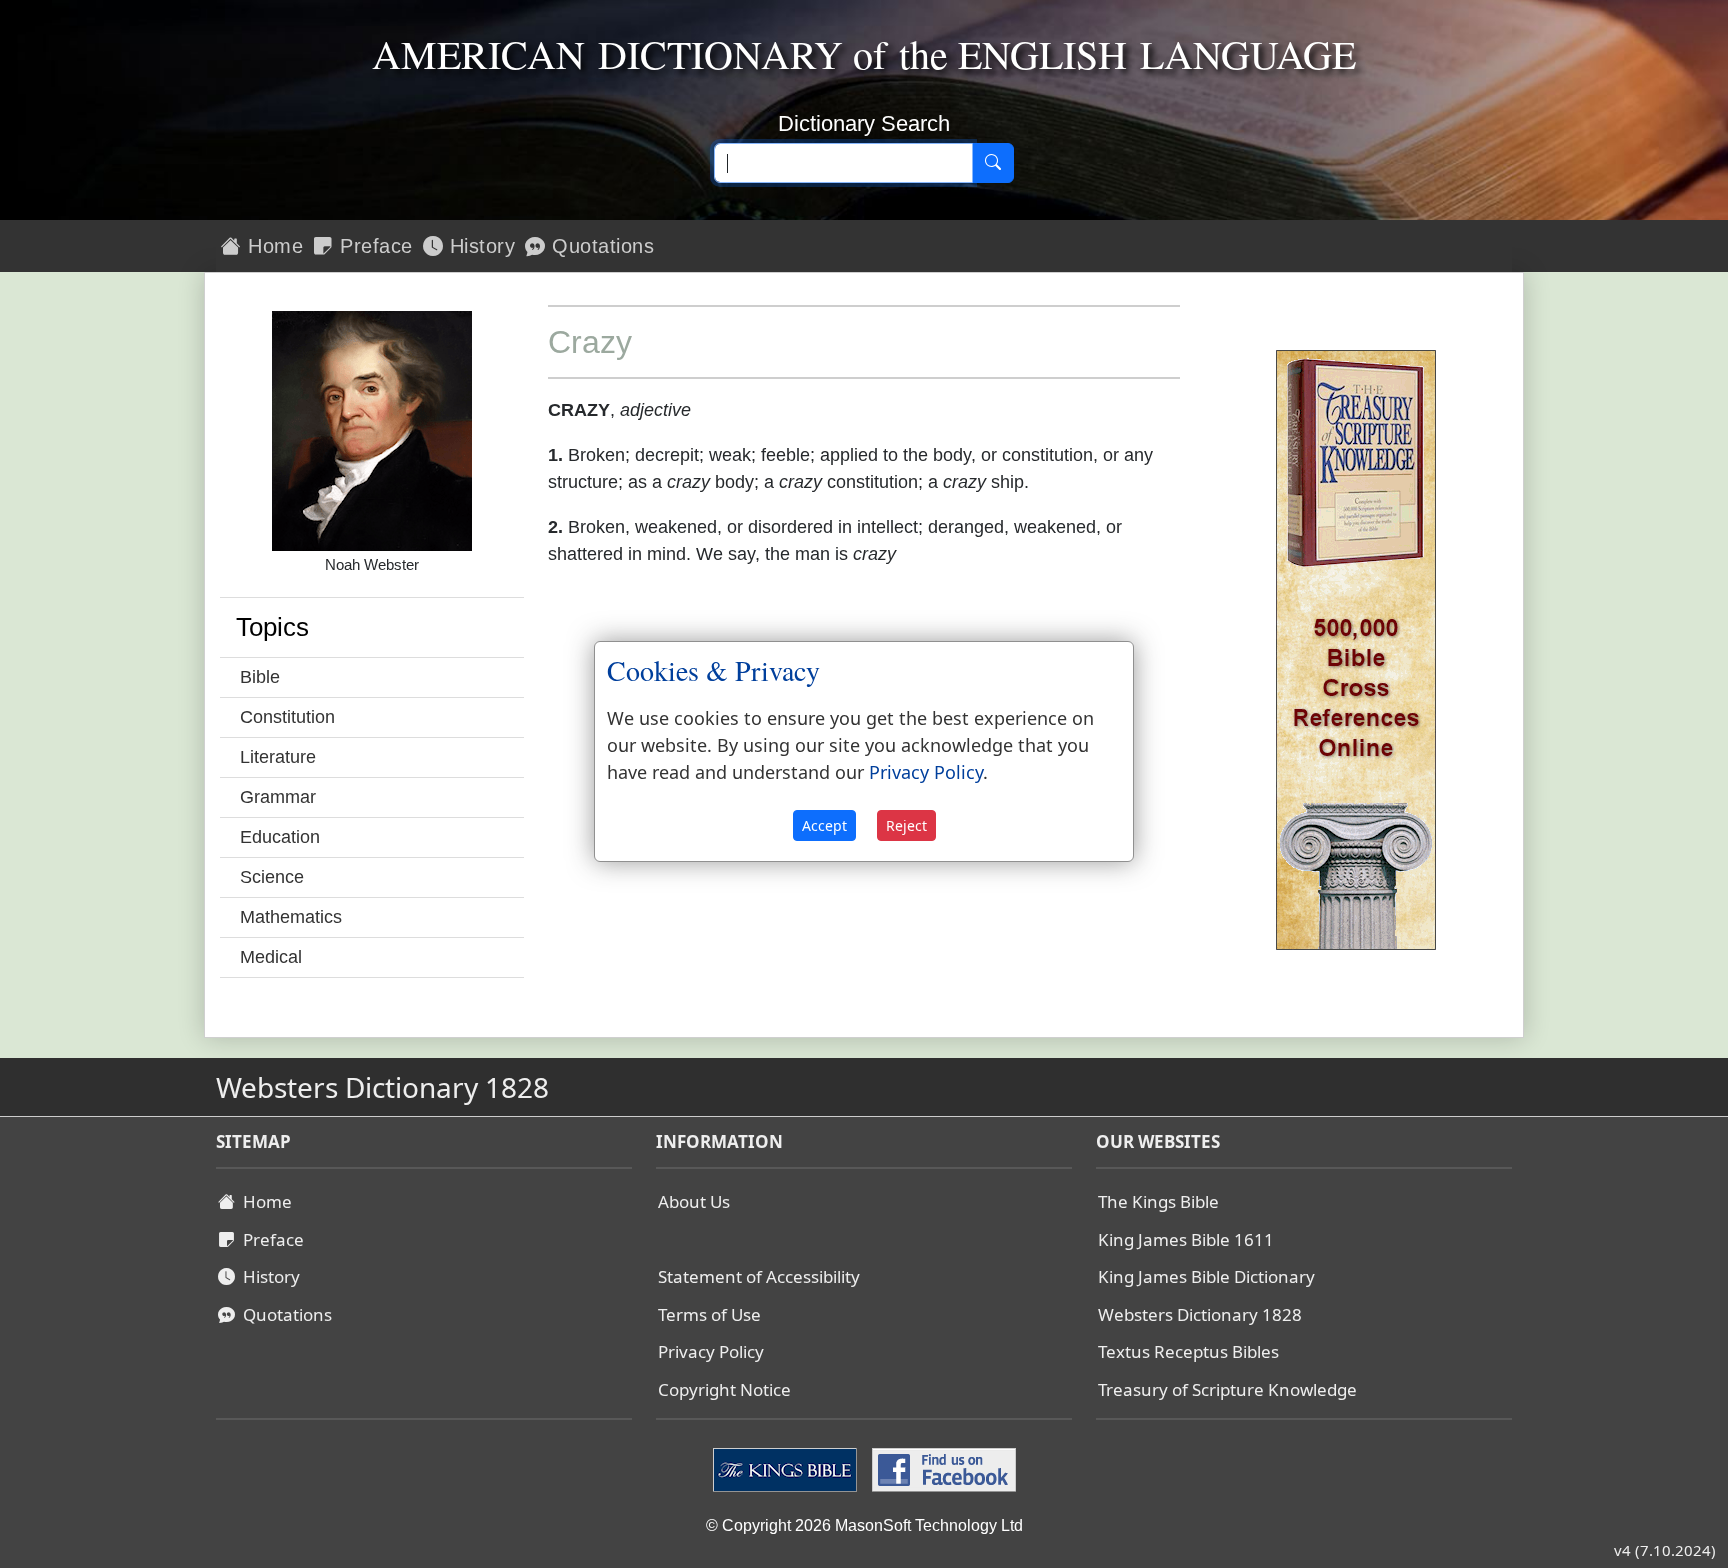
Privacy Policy (711, 1351)
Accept (824, 825)
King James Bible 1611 (1186, 1239)
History (479, 246)
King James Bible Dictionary (1206, 1276)
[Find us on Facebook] (941, 1469)
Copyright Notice (724, 1389)
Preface (373, 246)
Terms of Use (709, 1314)
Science (272, 877)
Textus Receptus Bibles (1188, 1351)
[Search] (993, 163)
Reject (906, 825)
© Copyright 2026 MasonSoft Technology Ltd (864, 1525)
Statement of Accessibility (759, 1276)
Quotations (600, 246)
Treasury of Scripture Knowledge (1227, 1389)
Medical (271, 957)
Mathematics (291, 917)
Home (273, 246)
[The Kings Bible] (787, 1469)
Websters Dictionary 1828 (1200, 1314)
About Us (694, 1201)
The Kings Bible (1158, 1201)
